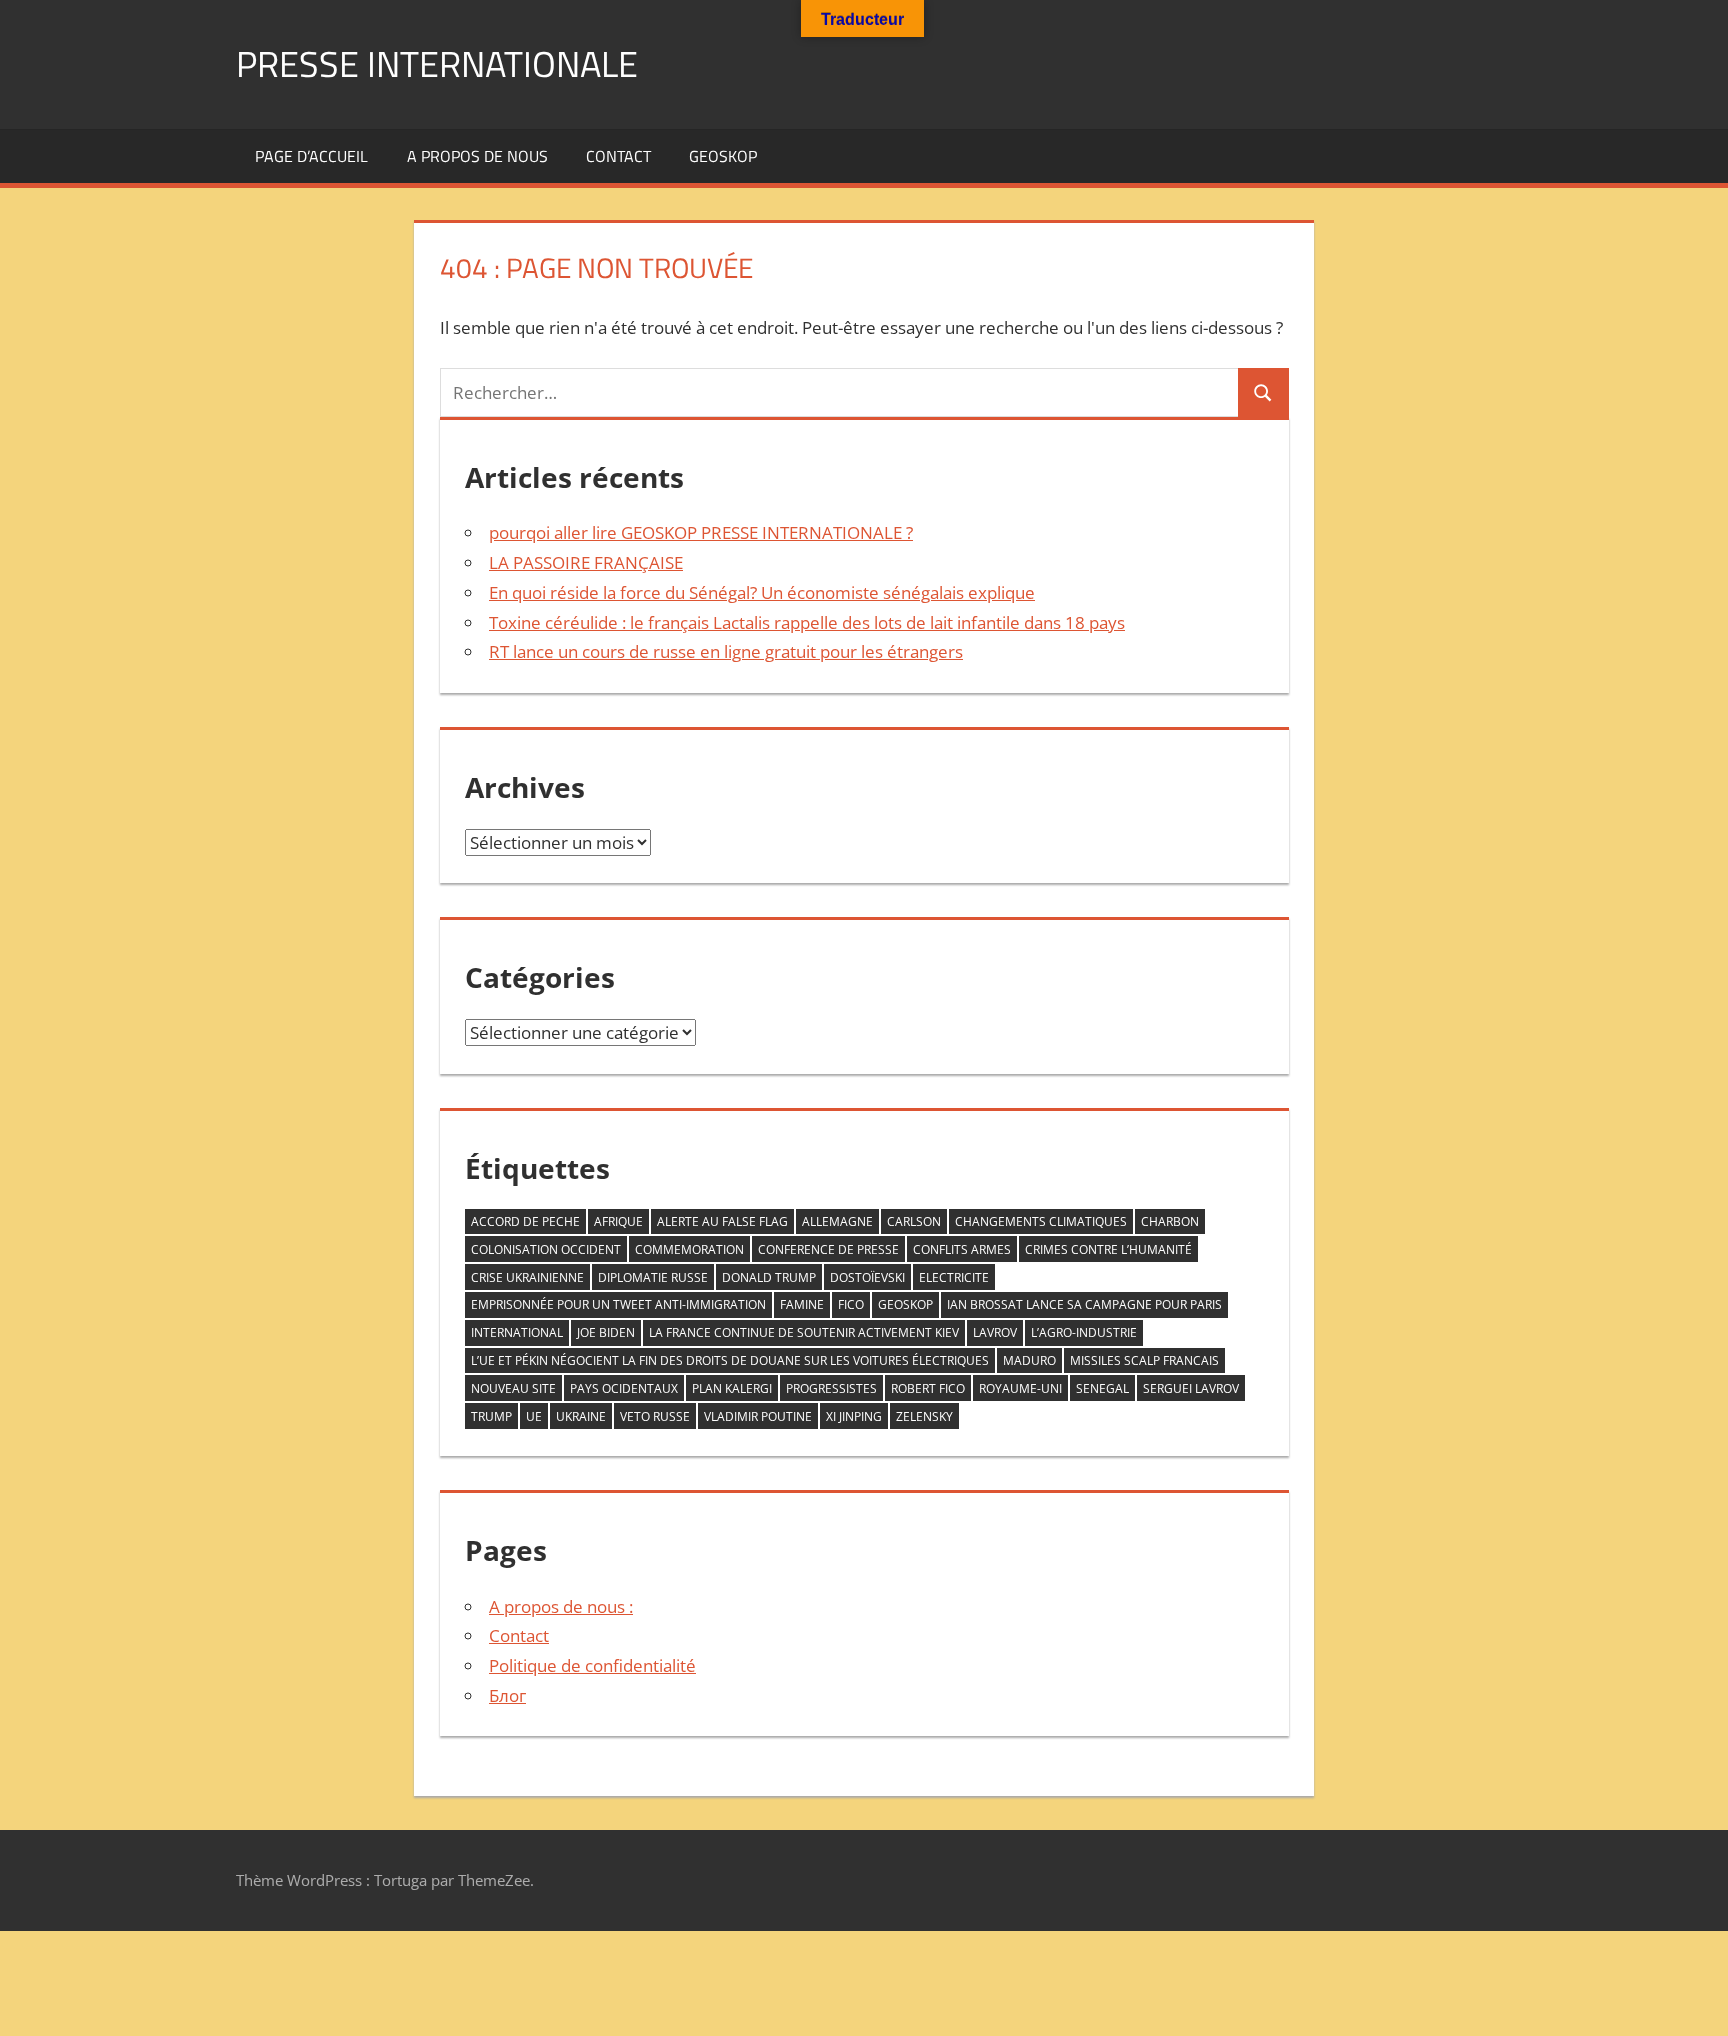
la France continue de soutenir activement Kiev (804, 1332)
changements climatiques (1041, 1221)
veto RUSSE (655, 1416)
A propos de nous (477, 156)
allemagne (837, 1221)
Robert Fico (928, 1388)
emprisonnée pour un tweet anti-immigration (618, 1304)
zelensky (924, 1416)
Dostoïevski (867, 1277)
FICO (851, 1304)
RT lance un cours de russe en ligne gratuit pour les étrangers (726, 651)
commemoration (689, 1249)
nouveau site (513, 1388)
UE (534, 1416)
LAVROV (995, 1332)
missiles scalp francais (1144, 1360)
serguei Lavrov (1191, 1388)
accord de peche (525, 1221)
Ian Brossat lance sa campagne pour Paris (1084, 1304)
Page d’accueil (311, 156)
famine (802, 1304)
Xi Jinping (854, 1416)
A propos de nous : (561, 1606)
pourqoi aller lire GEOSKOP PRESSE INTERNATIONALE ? (701, 532)
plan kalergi (732, 1388)
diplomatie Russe (653, 1277)
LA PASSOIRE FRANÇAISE (586, 562)
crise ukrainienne (527, 1277)
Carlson (914, 1221)
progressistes (831, 1388)
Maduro (1029, 1360)
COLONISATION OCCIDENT (546, 1249)
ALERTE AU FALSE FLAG (722, 1221)
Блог (507, 1695)
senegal (1102, 1388)
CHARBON (1170, 1221)
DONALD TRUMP (769, 1277)
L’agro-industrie (1084, 1332)
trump (491, 1416)
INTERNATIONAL (517, 1332)
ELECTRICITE (954, 1277)
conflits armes (962, 1249)
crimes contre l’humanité (1108, 1249)
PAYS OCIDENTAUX (624, 1388)
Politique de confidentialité (592, 1665)
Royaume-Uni (1020, 1388)
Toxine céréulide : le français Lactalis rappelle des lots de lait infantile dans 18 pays (807, 622)
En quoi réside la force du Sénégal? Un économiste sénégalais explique (762, 592)
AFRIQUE (618, 1221)
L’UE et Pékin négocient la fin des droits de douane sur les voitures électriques (730, 1360)
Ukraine (581, 1416)
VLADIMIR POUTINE (758, 1416)
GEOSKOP (723, 156)
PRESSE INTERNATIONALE (437, 63)
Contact (618, 156)
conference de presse (828, 1249)
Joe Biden (606, 1332)
